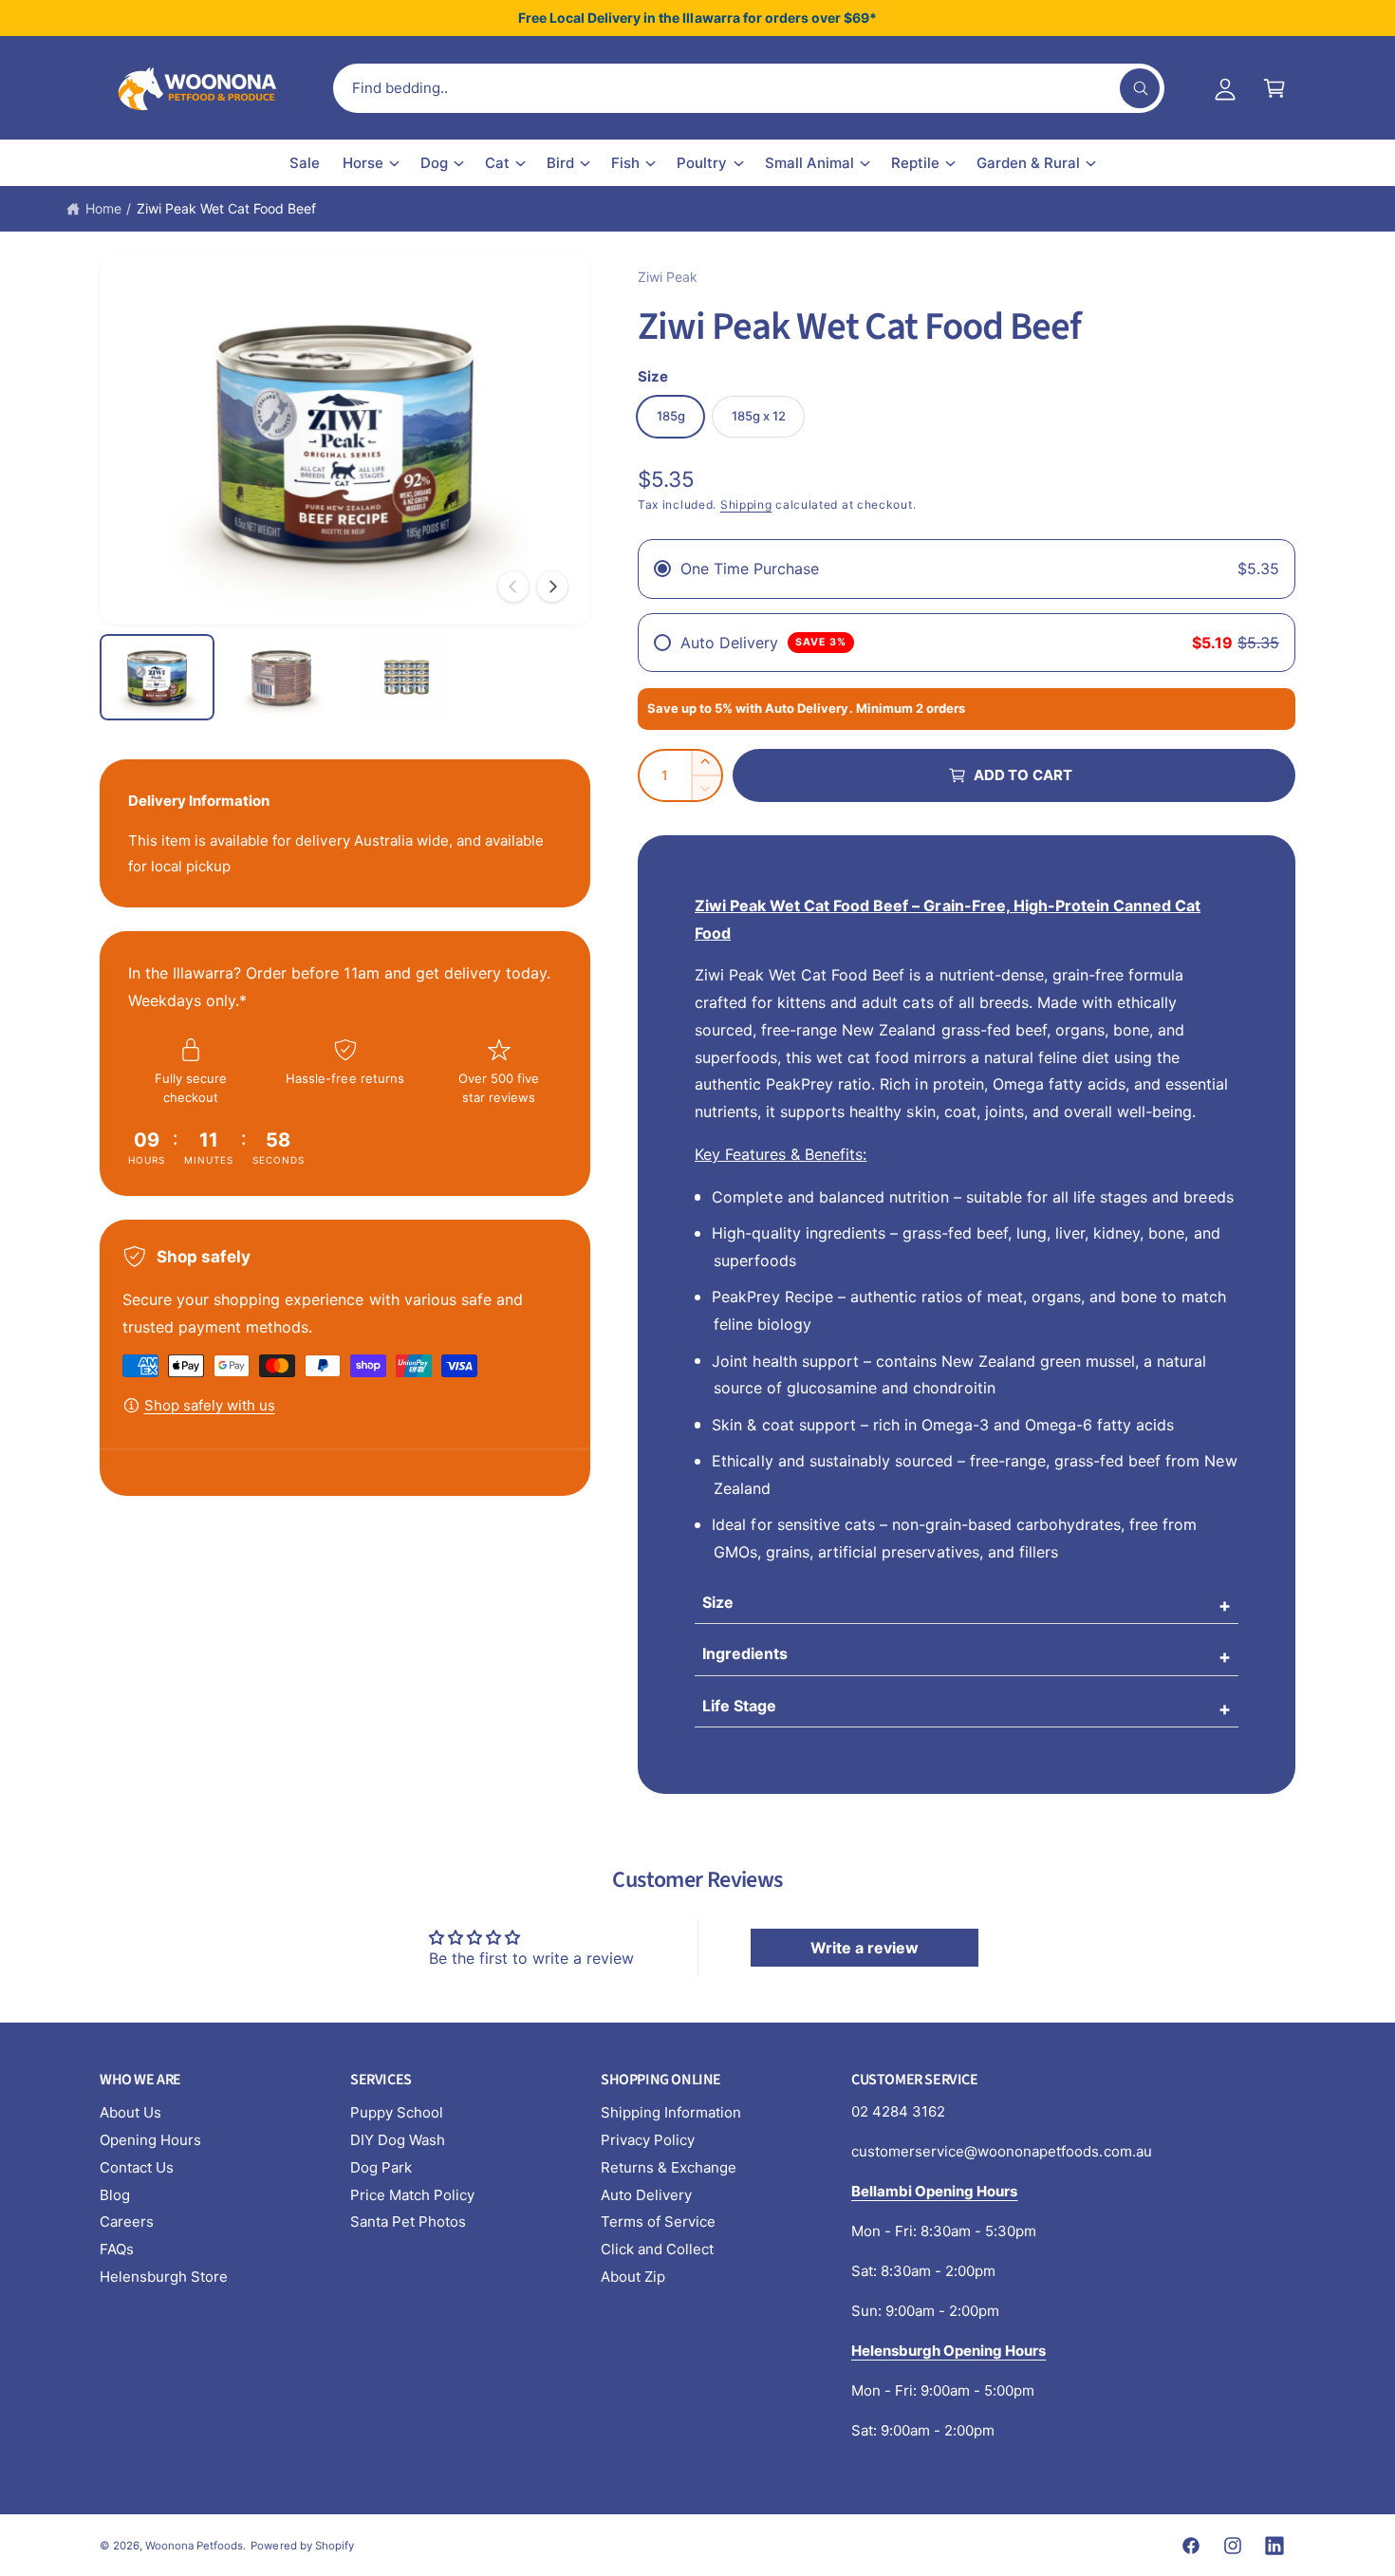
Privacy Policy (648, 2140)
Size (718, 1602)
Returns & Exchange (669, 2167)
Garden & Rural (1028, 163)
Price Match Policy (412, 2195)
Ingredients (745, 1653)
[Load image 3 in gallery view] (407, 677)
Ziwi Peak (668, 277)
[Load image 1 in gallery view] (157, 677)
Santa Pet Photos (408, 2221)
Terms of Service (658, 2221)
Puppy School (397, 2112)
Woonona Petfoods (194, 2546)
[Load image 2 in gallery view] (281, 677)
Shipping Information (671, 2112)
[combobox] (749, 88)
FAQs (117, 2249)
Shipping (746, 504)
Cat (497, 163)
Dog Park (381, 2167)
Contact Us (137, 2167)
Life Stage (739, 1706)
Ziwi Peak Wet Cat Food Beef (226, 208)
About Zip (633, 2277)
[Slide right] (552, 587)
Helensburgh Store (164, 2277)
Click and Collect (657, 2249)
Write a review (865, 1948)
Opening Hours (150, 2140)
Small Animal (809, 163)
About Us (130, 2112)
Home (103, 208)
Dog (434, 163)
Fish (625, 163)
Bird (560, 163)
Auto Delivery (646, 2195)
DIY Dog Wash (398, 2140)
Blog (115, 2195)
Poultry (702, 163)
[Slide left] (513, 587)
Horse (363, 163)
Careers (127, 2221)
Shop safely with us (210, 1405)
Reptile (915, 163)
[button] (1274, 88)
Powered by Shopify (302, 2546)
